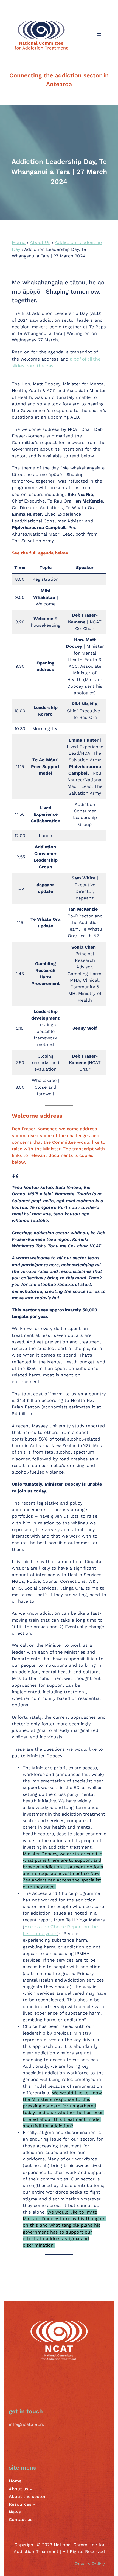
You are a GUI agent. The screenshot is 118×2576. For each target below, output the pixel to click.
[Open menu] (99, 35)
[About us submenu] (31, 2489)
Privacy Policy (90, 2564)
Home (19, 242)
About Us (40, 242)
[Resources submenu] (34, 2504)
